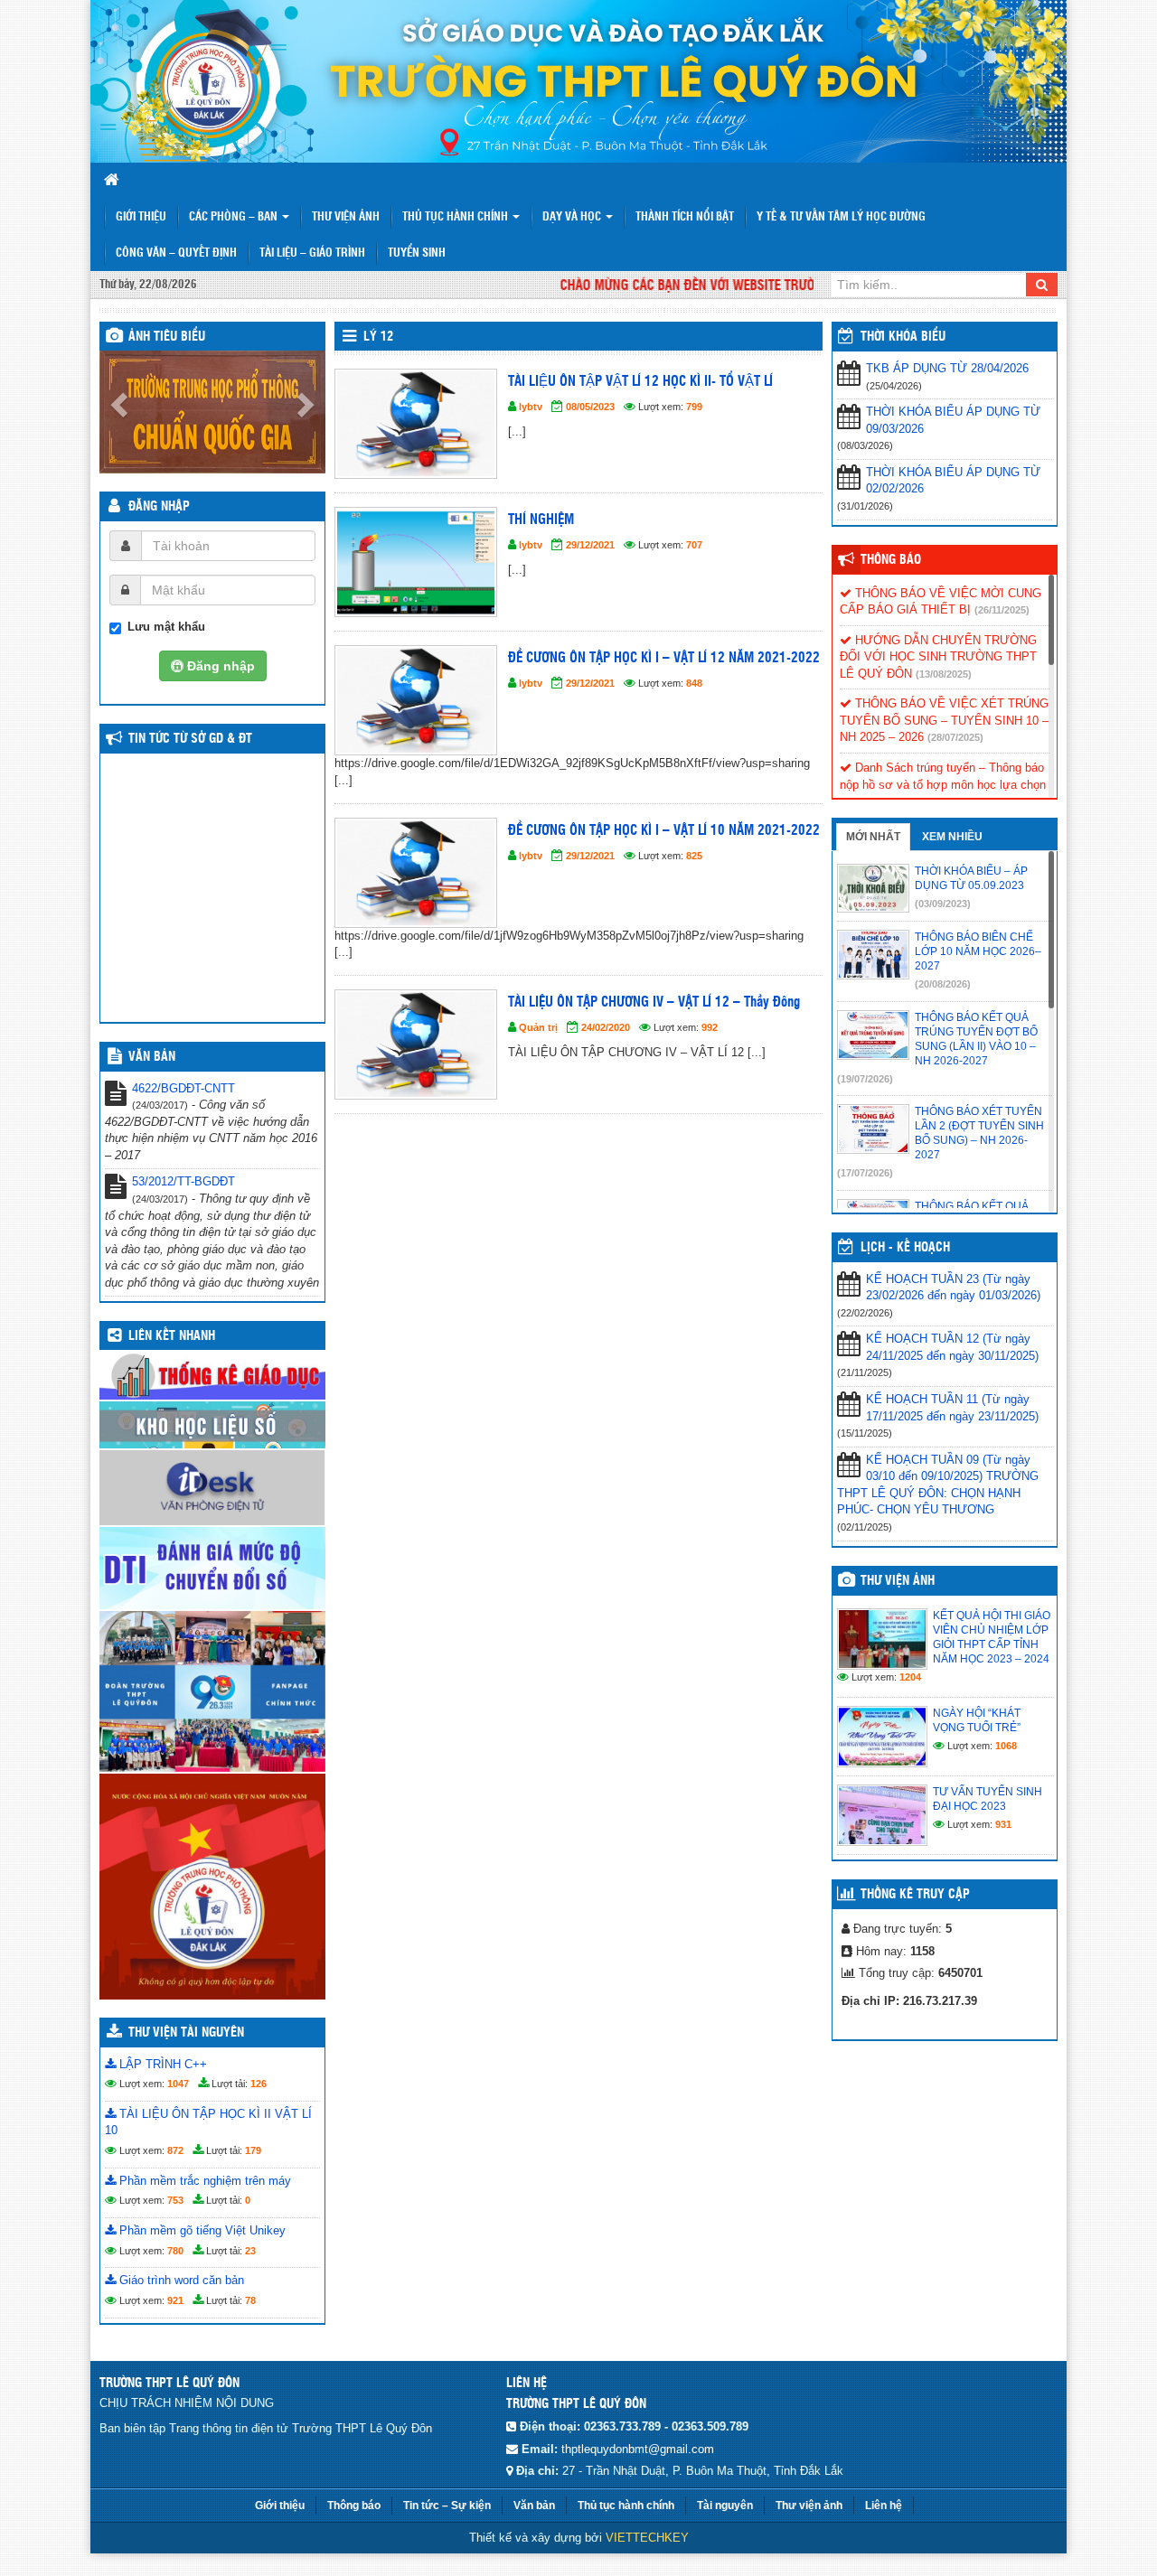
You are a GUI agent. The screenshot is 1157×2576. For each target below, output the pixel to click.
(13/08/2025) (944, 674)
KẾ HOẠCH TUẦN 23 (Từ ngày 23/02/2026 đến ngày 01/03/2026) (953, 1288)
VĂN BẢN (152, 1057)
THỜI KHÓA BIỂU (903, 337)
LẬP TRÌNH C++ (161, 2064)
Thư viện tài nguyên (186, 2033)
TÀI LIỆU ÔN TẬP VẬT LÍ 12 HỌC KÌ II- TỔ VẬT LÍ (640, 382)
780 (175, 2251)
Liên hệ (884, 2506)
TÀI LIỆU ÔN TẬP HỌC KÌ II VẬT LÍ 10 (208, 2122)
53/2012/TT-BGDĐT (183, 1181)
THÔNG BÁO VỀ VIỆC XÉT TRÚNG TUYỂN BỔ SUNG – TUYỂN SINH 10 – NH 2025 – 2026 (944, 720)
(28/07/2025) (955, 737)
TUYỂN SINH (417, 253)
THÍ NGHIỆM (541, 520)
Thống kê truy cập (915, 1895)
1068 (1006, 1746)
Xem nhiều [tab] (952, 837)
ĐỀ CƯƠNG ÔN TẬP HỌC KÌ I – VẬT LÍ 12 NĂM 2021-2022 (664, 658)
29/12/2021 (590, 545)
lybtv (531, 407)
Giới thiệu (141, 217)
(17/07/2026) (865, 1173)
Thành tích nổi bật (685, 217)
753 (175, 2200)
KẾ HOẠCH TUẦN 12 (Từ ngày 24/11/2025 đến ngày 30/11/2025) (952, 1347)
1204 (910, 1677)
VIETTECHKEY (647, 2538)
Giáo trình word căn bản (180, 2280)
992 (710, 1027)
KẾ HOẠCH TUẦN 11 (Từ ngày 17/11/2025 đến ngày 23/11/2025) (952, 1408)
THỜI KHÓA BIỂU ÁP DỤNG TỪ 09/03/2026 (953, 420)
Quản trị (538, 1027)
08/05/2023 (590, 407)
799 (694, 407)
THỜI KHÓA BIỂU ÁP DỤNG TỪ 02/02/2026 (953, 481)
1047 (178, 2084)
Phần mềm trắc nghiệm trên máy (203, 2181)
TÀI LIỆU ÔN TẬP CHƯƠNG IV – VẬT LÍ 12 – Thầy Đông (654, 1002)
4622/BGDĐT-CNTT (183, 1088)
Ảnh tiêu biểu (167, 337)
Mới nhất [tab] (873, 837)
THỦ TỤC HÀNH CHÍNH (456, 217)
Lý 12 (378, 337)
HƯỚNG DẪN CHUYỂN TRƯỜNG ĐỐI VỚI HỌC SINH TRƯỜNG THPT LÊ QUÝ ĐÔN (938, 657)
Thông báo (891, 560)
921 (175, 2300)
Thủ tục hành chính (626, 2506)
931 (1003, 1824)
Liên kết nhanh (172, 1336)
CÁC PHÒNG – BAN (235, 217)
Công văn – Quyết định (176, 253)
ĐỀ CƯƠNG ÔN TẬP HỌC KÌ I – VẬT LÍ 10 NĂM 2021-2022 (664, 831)
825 (694, 856)
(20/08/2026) (943, 984)
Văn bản (534, 2506)
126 (259, 2084)
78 (250, 2300)
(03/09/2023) (943, 904)
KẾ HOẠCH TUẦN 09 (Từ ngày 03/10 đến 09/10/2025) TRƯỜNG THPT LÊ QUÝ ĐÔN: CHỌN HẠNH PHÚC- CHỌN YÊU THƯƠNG (938, 1485)
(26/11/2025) (1002, 610)
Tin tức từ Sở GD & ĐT (190, 739)
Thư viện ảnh (346, 217)
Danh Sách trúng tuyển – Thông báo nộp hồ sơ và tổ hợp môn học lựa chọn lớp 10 (943, 784)
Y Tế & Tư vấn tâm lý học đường (841, 217)
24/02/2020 (606, 1027)
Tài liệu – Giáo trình (312, 253)
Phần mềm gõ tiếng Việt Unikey (201, 2230)
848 (694, 683)
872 (175, 2150)
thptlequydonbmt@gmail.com (638, 2449)
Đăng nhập (159, 507)
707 (694, 545)
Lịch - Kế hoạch (905, 1248)
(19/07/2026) (865, 1079)
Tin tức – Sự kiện (447, 2506)
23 (250, 2251)
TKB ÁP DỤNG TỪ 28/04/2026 (947, 368)
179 (253, 2150)
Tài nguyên (725, 2506)
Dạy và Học (573, 217)
